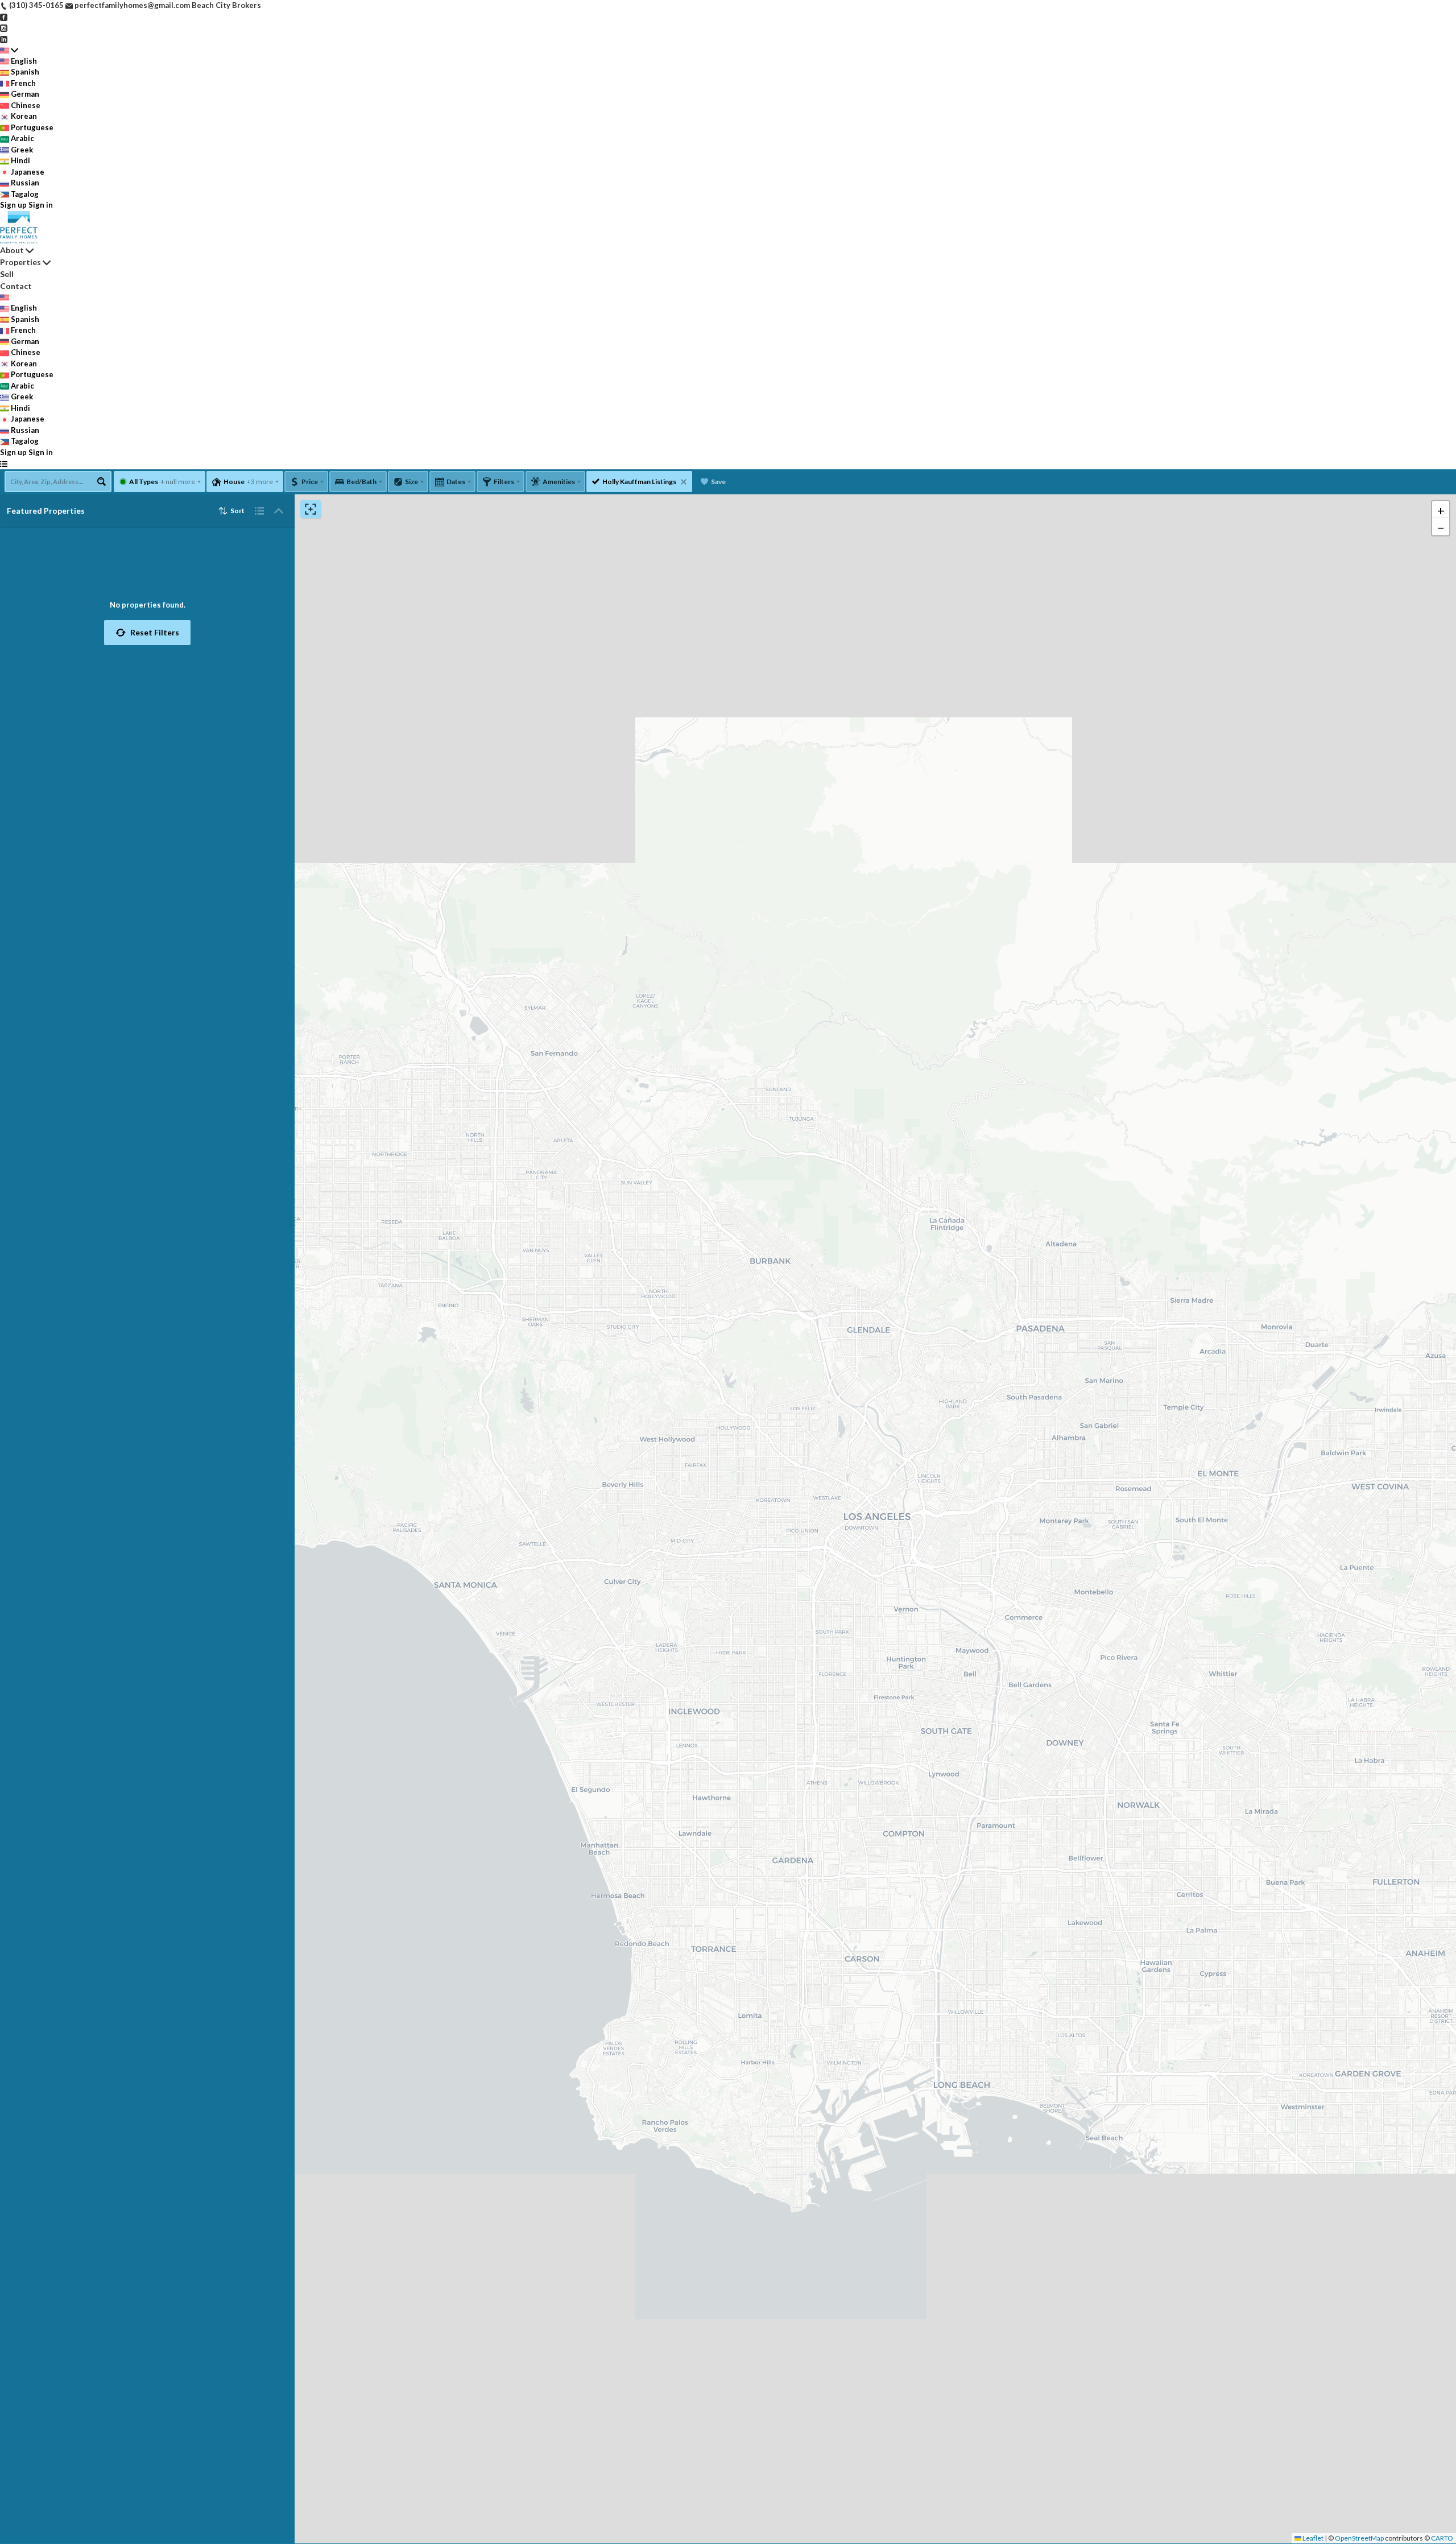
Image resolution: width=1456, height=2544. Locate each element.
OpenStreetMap (1359, 2538)
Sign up (13, 205)
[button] (147, 633)
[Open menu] (4, 464)
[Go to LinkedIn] (4, 39)
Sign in (41, 205)
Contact (16, 286)
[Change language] (9, 50)
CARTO (1442, 2538)
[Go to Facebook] (4, 16)
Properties (20, 262)
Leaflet (1312, 2538)
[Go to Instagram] (4, 27)
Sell (7, 274)
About (12, 250)
